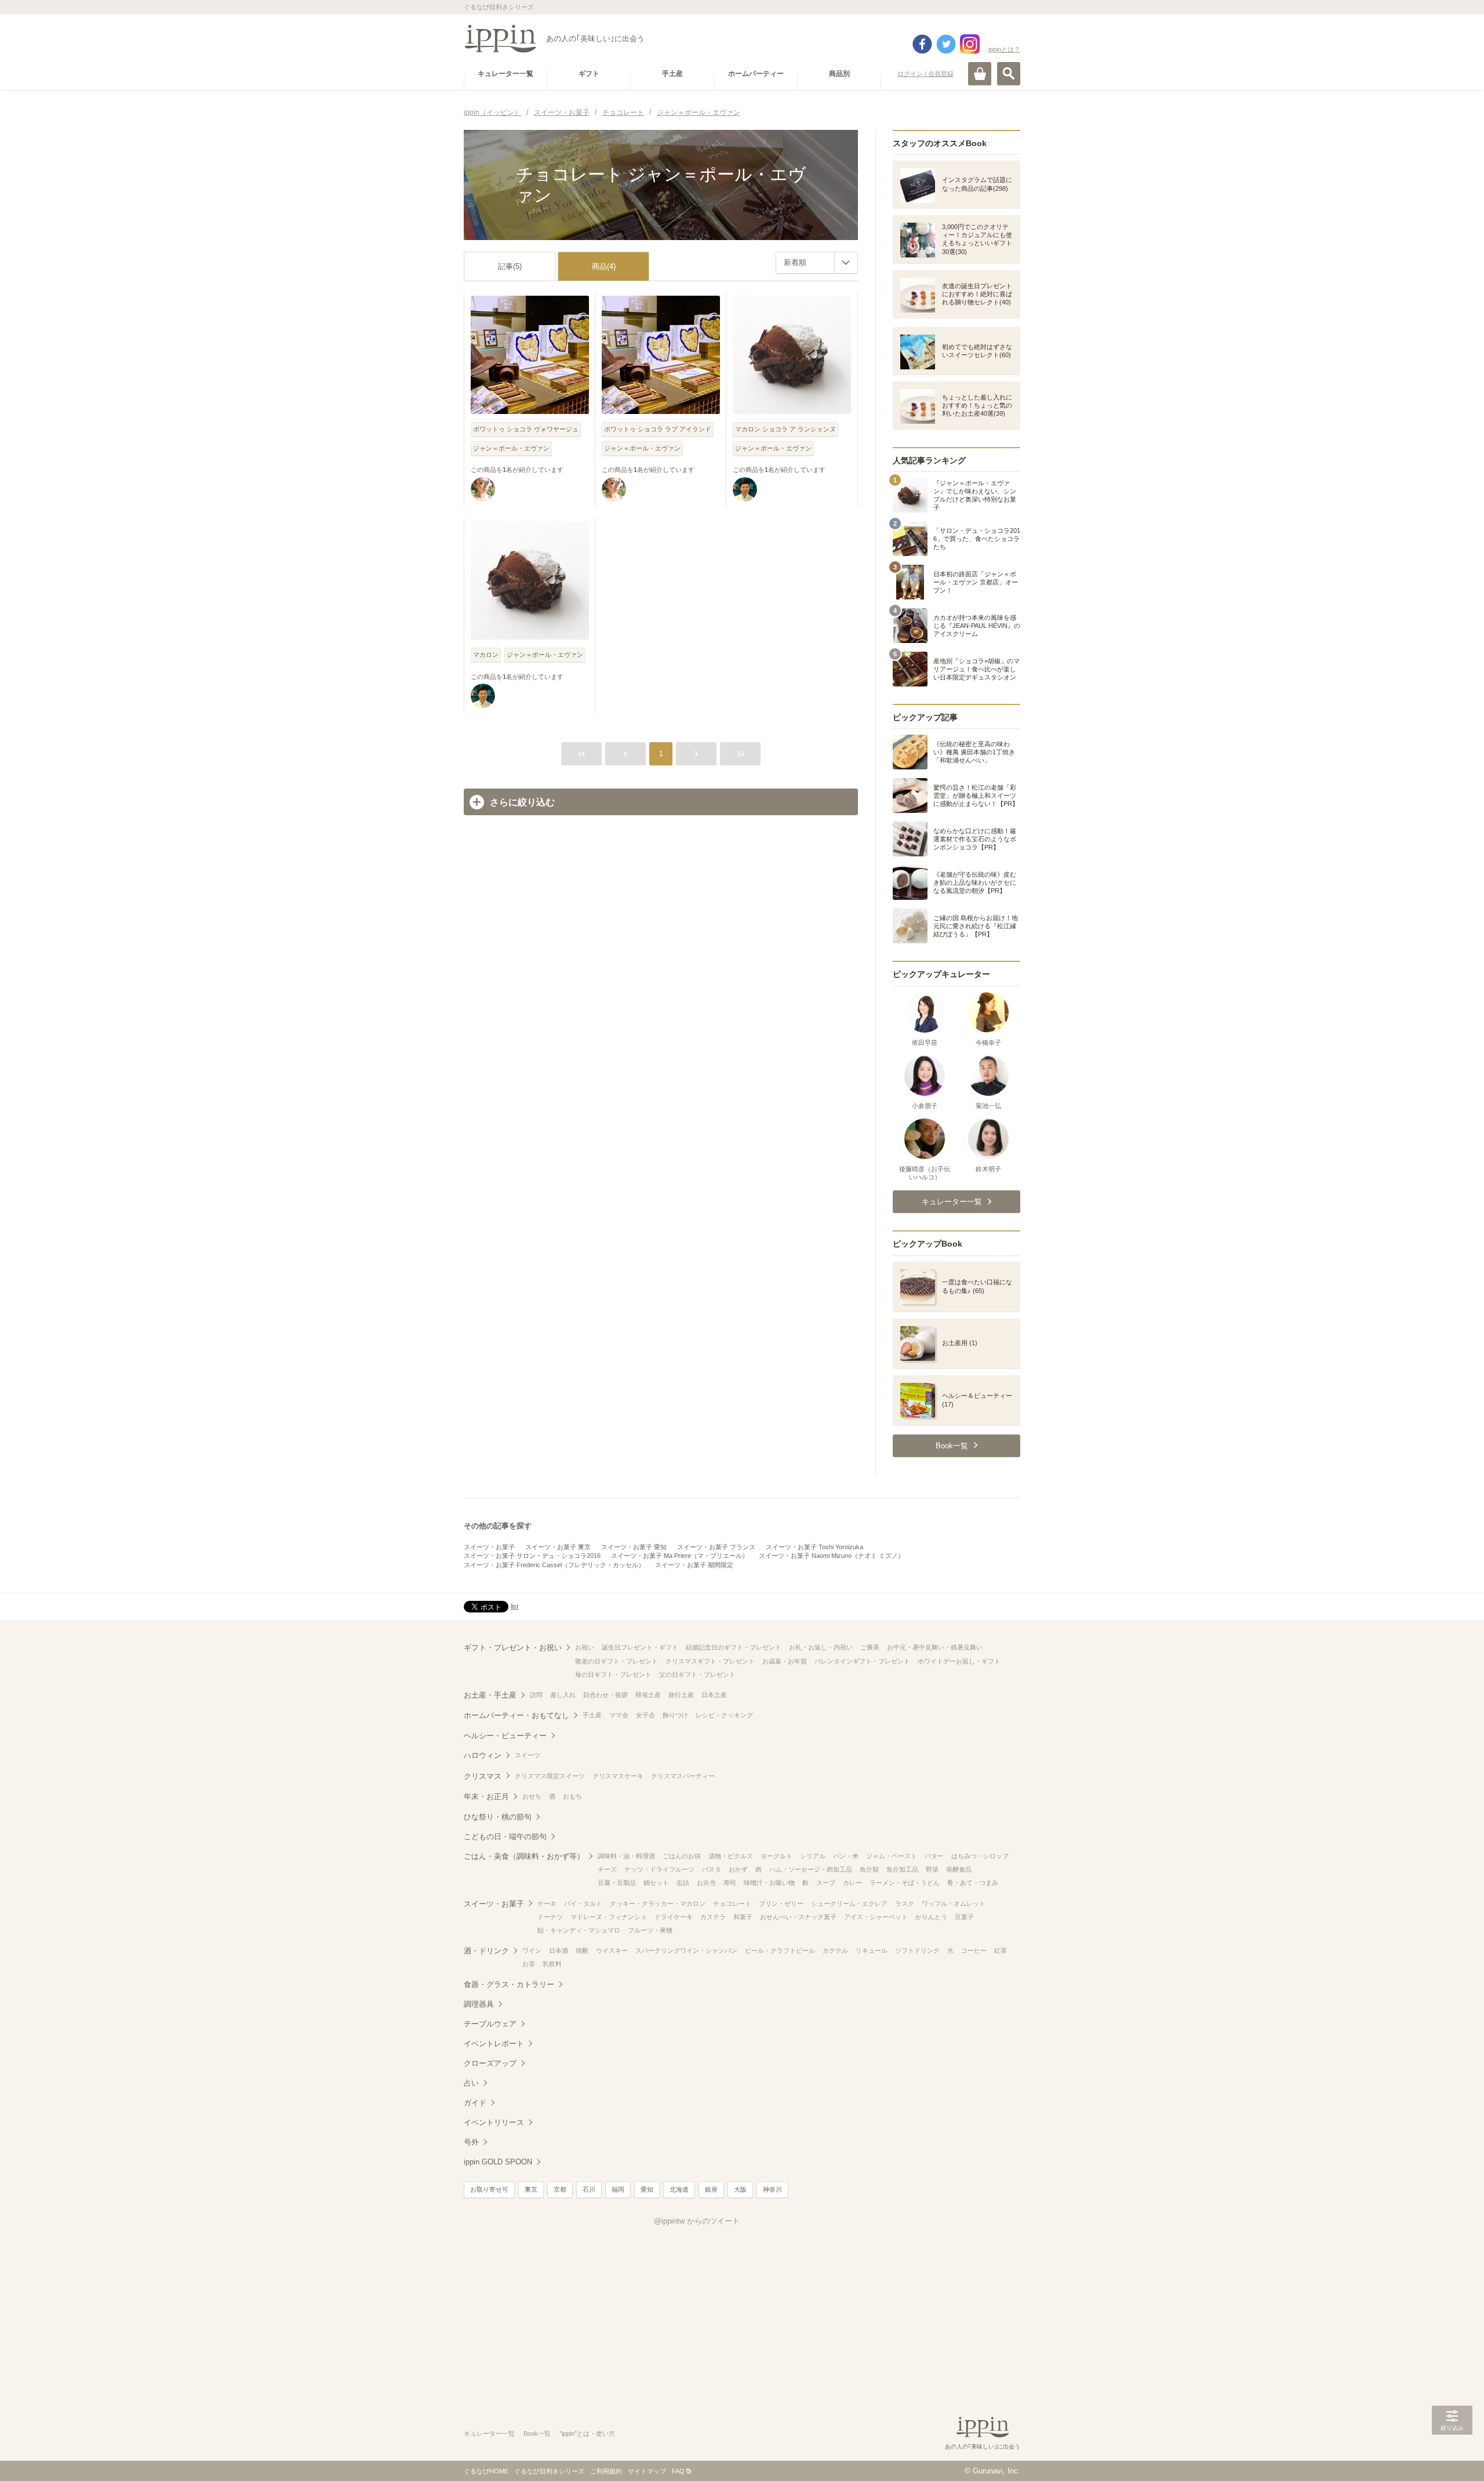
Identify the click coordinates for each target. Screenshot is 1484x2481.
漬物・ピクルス (731, 1856)
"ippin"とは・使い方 (587, 2433)
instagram (970, 44)
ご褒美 (870, 1647)
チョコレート (732, 1904)
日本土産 (714, 1695)
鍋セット (656, 1883)
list (514, 1606)
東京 (531, 2189)
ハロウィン (483, 1755)
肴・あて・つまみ (973, 1883)
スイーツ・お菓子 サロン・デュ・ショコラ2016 (532, 1556)
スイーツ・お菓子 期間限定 (694, 1565)
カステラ (713, 1917)
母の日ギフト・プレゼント (613, 1674)
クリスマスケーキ (618, 1776)
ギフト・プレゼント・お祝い (513, 1648)
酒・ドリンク (486, 1951)
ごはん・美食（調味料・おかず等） (524, 1856)
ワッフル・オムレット (954, 1904)
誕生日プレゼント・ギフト (640, 1647)
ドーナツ (550, 1917)
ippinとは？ (1004, 49)
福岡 (618, 2189)
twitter (946, 44)
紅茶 (1001, 1950)
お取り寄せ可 (489, 2189)
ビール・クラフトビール (780, 1950)
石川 (589, 2189)
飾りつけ (675, 1715)
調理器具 (479, 2004)
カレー (852, 1883)
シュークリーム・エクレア (849, 1904)
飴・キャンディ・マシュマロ (579, 1930)
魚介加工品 (902, 1869)
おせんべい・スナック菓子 (798, 1917)
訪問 (536, 1695)
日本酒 (559, 1950)
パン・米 (846, 1856)
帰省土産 (648, 1695)
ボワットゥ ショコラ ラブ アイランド (658, 429)
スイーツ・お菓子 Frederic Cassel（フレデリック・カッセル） (554, 1565)
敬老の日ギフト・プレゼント (616, 1661)
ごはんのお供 (682, 1856)
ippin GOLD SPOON (498, 2162)
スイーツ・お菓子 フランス (716, 1547)
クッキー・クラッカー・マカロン (658, 1904)
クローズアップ (490, 2063)
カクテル (835, 1950)
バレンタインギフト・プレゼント (862, 1661)
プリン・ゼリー (781, 1904)
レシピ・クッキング (724, 1715)
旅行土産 (681, 1695)
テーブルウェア (490, 2024)
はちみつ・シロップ (980, 1856)
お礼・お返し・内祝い (821, 1647)
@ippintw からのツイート (697, 2221)
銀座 (711, 2189)
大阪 (740, 2189)
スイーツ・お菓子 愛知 (634, 1547)
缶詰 (683, 1883)
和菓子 (743, 1917)
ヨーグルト (776, 1856)
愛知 (647, 2189)
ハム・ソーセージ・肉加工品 (811, 1869)
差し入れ (563, 1695)
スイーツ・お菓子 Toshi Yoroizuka (814, 1547)
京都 (560, 2189)
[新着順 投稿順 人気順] (817, 263)
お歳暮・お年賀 (785, 1661)
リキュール (872, 1950)
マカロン (486, 655)
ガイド (475, 2103)
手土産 (592, 1715)
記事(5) (510, 266)
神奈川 (772, 2189)
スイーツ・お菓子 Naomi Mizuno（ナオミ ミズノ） (832, 1556)
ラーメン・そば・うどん (905, 1883)
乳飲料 (552, 1964)
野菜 (932, 1869)
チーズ (607, 1869)
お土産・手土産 (490, 1695)
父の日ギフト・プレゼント (697, 1674)
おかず (738, 1869)
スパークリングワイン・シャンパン (686, 1950)
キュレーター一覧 (489, 2433)
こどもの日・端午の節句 (505, 1837)
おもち (572, 1796)
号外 (471, 2142)
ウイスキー (612, 1950)
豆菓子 (964, 1917)
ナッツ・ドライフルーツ (659, 1869)
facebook (922, 44)
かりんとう (931, 1917)
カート (980, 74)
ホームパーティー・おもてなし (517, 1715)
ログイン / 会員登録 (925, 74)
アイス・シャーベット (876, 1917)
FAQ (678, 2471)
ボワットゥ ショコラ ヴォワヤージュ (526, 429)
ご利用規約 (606, 2471)
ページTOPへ (1452, 2455)
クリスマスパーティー (683, 1776)
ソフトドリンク (917, 1950)
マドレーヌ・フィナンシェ (609, 1917)
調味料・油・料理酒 (626, 1856)
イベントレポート (494, 2044)
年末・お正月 (486, 1797)
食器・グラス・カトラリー (509, 1984)
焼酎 (582, 1950)
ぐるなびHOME (486, 2471)
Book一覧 (537, 2433)
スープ (826, 1883)
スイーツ (528, 1755)
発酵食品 (959, 1869)
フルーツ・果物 (650, 1930)
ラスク (905, 1904)
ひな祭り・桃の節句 (498, 1817)
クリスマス (483, 1776)
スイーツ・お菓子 (489, 1547)
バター (934, 1856)
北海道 (679, 2189)
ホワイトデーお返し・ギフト (959, 1661)
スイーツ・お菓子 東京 (558, 1547)
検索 (1009, 74)
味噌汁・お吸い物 (769, 1883)
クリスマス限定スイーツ (550, 1776)
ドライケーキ (674, 1917)
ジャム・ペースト (892, 1856)
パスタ (712, 1869)
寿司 (730, 1883)
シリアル (813, 1856)
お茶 (529, 1964)
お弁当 (706, 1883)
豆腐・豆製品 (617, 1883)
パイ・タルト (583, 1904)
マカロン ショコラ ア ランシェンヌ (785, 429)
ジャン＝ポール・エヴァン (511, 448)
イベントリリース (494, 2122)
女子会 (645, 1715)
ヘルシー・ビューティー (505, 1736)
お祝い (585, 1647)
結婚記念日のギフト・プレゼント (734, 1647)
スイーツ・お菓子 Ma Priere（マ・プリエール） (680, 1556)
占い (471, 2083)
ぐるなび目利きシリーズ (549, 2471)
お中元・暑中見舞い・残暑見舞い (935, 1647)
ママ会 (619, 1715)
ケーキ (547, 1904)
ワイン (532, 1950)
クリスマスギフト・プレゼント (710, 1661)
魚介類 (869, 1869)
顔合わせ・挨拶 (605, 1695)
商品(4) (604, 266)
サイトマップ (647, 2471)
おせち (532, 1796)
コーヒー (974, 1950)
